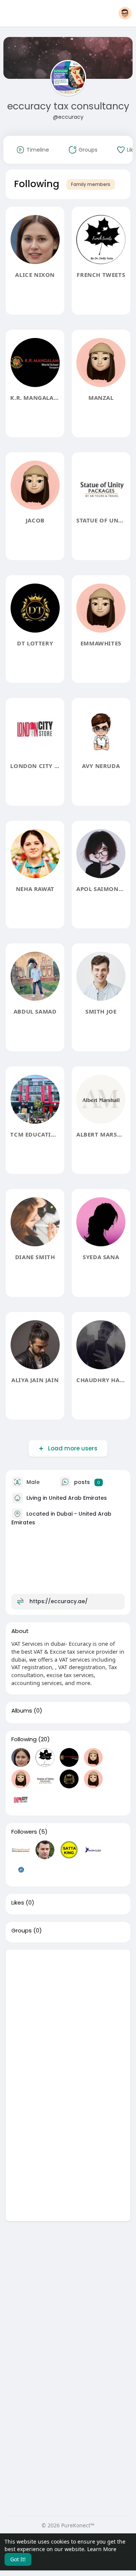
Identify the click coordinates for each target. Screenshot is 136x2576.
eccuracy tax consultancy (68, 106)
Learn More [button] (102, 2549)
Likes (18, 1903)
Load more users (73, 1448)
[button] (125, 13)
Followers (24, 1832)
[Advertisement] (68, 2018)
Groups (22, 1931)
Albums (22, 1711)
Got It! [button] (18, 2559)
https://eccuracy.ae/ (59, 1601)
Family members (91, 184)
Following (24, 1739)
